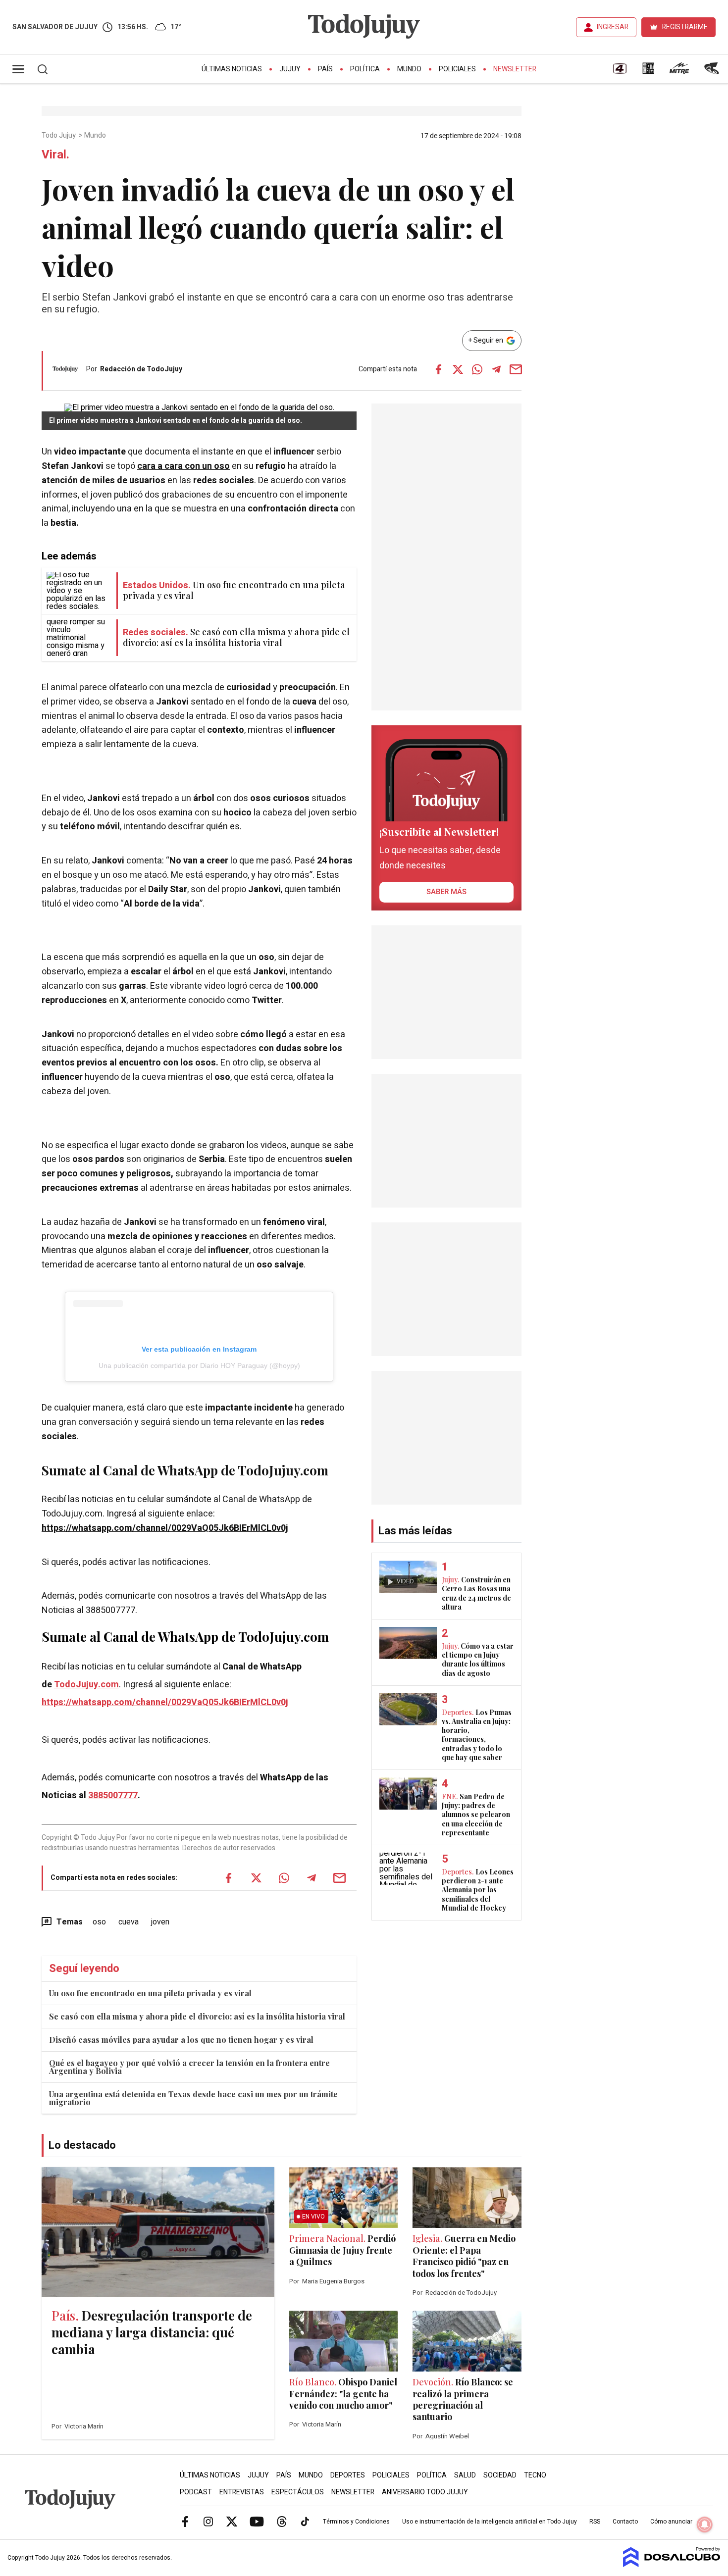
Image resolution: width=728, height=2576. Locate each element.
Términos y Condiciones (356, 2522)
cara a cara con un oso (183, 466)
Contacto (625, 2522)
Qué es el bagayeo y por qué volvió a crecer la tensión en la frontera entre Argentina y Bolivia (189, 2067)
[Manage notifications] (705, 2525)
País (325, 69)
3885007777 (113, 1795)
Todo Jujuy (59, 136)
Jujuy (290, 69)
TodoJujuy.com (86, 1685)
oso (99, 1922)
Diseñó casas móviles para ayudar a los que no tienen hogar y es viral (181, 2040)
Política (365, 69)
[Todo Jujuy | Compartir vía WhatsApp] (477, 369)
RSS (595, 2522)
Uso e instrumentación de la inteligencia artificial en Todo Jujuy (490, 2522)
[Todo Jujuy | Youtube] (257, 2521)
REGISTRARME (685, 27)
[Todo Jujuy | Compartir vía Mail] (516, 369)
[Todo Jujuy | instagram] (208, 2521)
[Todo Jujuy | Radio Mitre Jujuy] (679, 72)
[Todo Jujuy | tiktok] (305, 2521)
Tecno (535, 2475)
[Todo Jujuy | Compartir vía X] (458, 369)
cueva (129, 1922)
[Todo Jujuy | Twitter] (232, 2521)
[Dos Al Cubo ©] (672, 2565)
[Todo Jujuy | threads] (282, 2521)
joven (160, 1922)
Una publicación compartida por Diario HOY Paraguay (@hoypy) (199, 1365)
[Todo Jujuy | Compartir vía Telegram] (496, 369)
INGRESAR (613, 27)
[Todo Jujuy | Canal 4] (620, 72)
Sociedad (500, 2475)
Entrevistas (242, 2492)
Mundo (409, 69)
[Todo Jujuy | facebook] (185, 2521)
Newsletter (515, 69)
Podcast (196, 2492)
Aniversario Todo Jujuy (425, 2492)
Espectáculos (298, 2492)
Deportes (348, 2475)
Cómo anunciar (671, 2522)
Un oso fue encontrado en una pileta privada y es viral (150, 1993)
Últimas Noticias (232, 69)
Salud (465, 2475)
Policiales (457, 69)
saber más (446, 892)
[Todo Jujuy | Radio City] (648, 72)
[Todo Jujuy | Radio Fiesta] (713, 72)
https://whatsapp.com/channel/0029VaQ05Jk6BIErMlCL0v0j (165, 1528)
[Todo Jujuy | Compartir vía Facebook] (438, 369)
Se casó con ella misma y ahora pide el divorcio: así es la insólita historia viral (197, 2016)
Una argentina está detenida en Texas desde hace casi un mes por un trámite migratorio (193, 2098)
